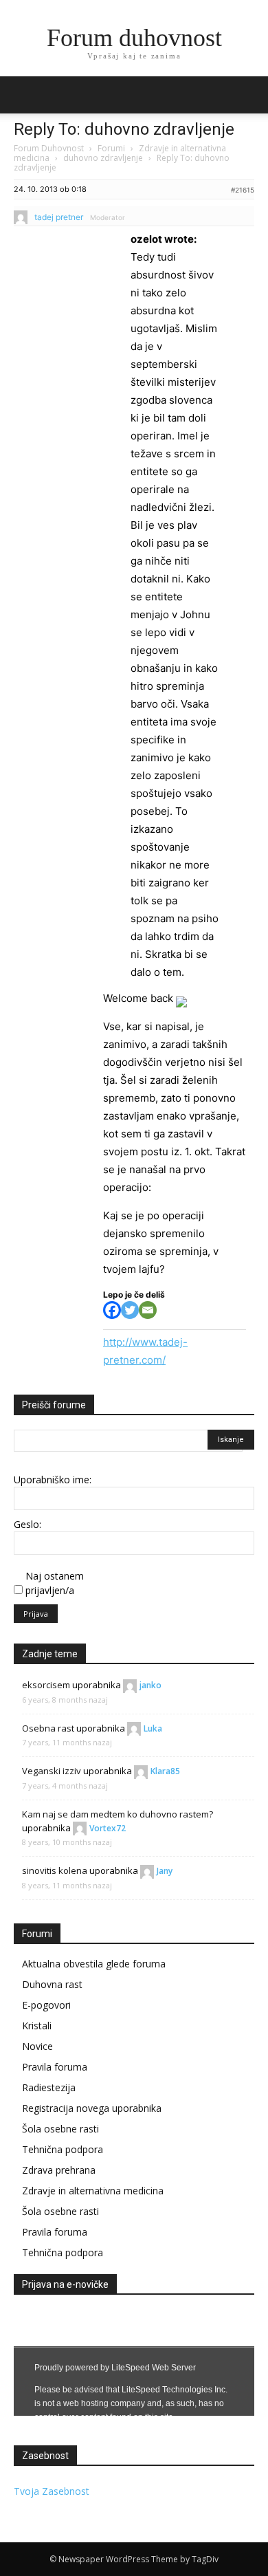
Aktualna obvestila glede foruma (94, 1964)
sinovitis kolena (55, 1870)
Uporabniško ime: (53, 1480)
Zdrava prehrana (59, 2170)
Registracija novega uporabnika (92, 2108)
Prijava (36, 1614)
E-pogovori (46, 2005)
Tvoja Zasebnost (52, 2491)
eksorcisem (46, 1685)
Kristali (37, 2026)
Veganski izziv (52, 1771)
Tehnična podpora (63, 2149)
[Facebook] (112, 1310)
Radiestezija (49, 2087)
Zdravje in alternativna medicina (93, 2191)
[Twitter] (130, 1310)
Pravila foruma (55, 2067)
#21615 (243, 190)
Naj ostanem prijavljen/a (55, 1583)
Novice (37, 2046)
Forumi (111, 148)
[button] (249, 95)
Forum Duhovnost (49, 148)
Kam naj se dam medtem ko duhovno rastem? (118, 1814)
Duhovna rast (52, 1984)
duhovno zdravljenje (103, 158)
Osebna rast (48, 1728)
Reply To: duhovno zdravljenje (124, 129)
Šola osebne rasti (60, 2129)
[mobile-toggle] (23, 95)
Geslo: (27, 1524)
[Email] (148, 1310)
